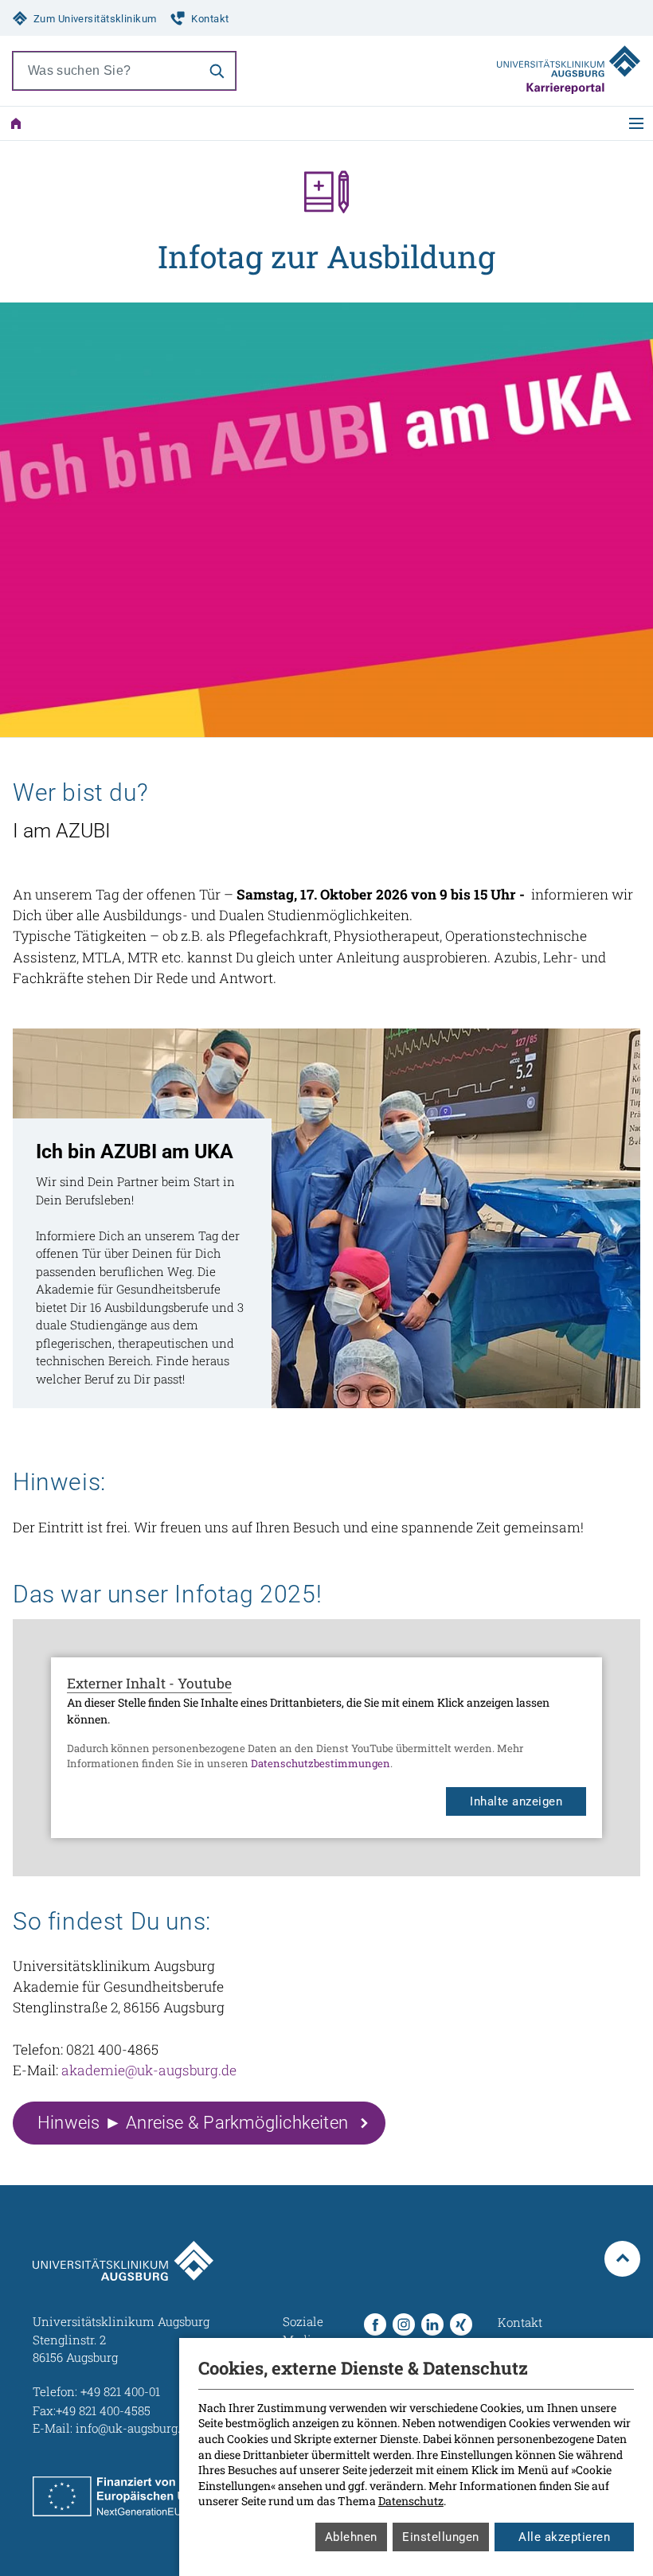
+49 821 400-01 (120, 2391)
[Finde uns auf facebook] (375, 2324)
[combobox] (106, 71)
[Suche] (217, 71)
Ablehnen (351, 2537)
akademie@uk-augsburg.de (149, 2070)
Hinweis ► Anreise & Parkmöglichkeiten (193, 2123)
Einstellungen (441, 2537)
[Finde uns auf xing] (461, 2324)
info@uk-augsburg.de (135, 2428)
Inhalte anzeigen (516, 1801)
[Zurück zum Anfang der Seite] (622, 2259)
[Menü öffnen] (636, 123)
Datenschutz (411, 2501)
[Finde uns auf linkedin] (432, 2324)
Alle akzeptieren (564, 2537)
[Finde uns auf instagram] (404, 2324)
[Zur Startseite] (16, 123)
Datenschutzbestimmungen (321, 1763)
